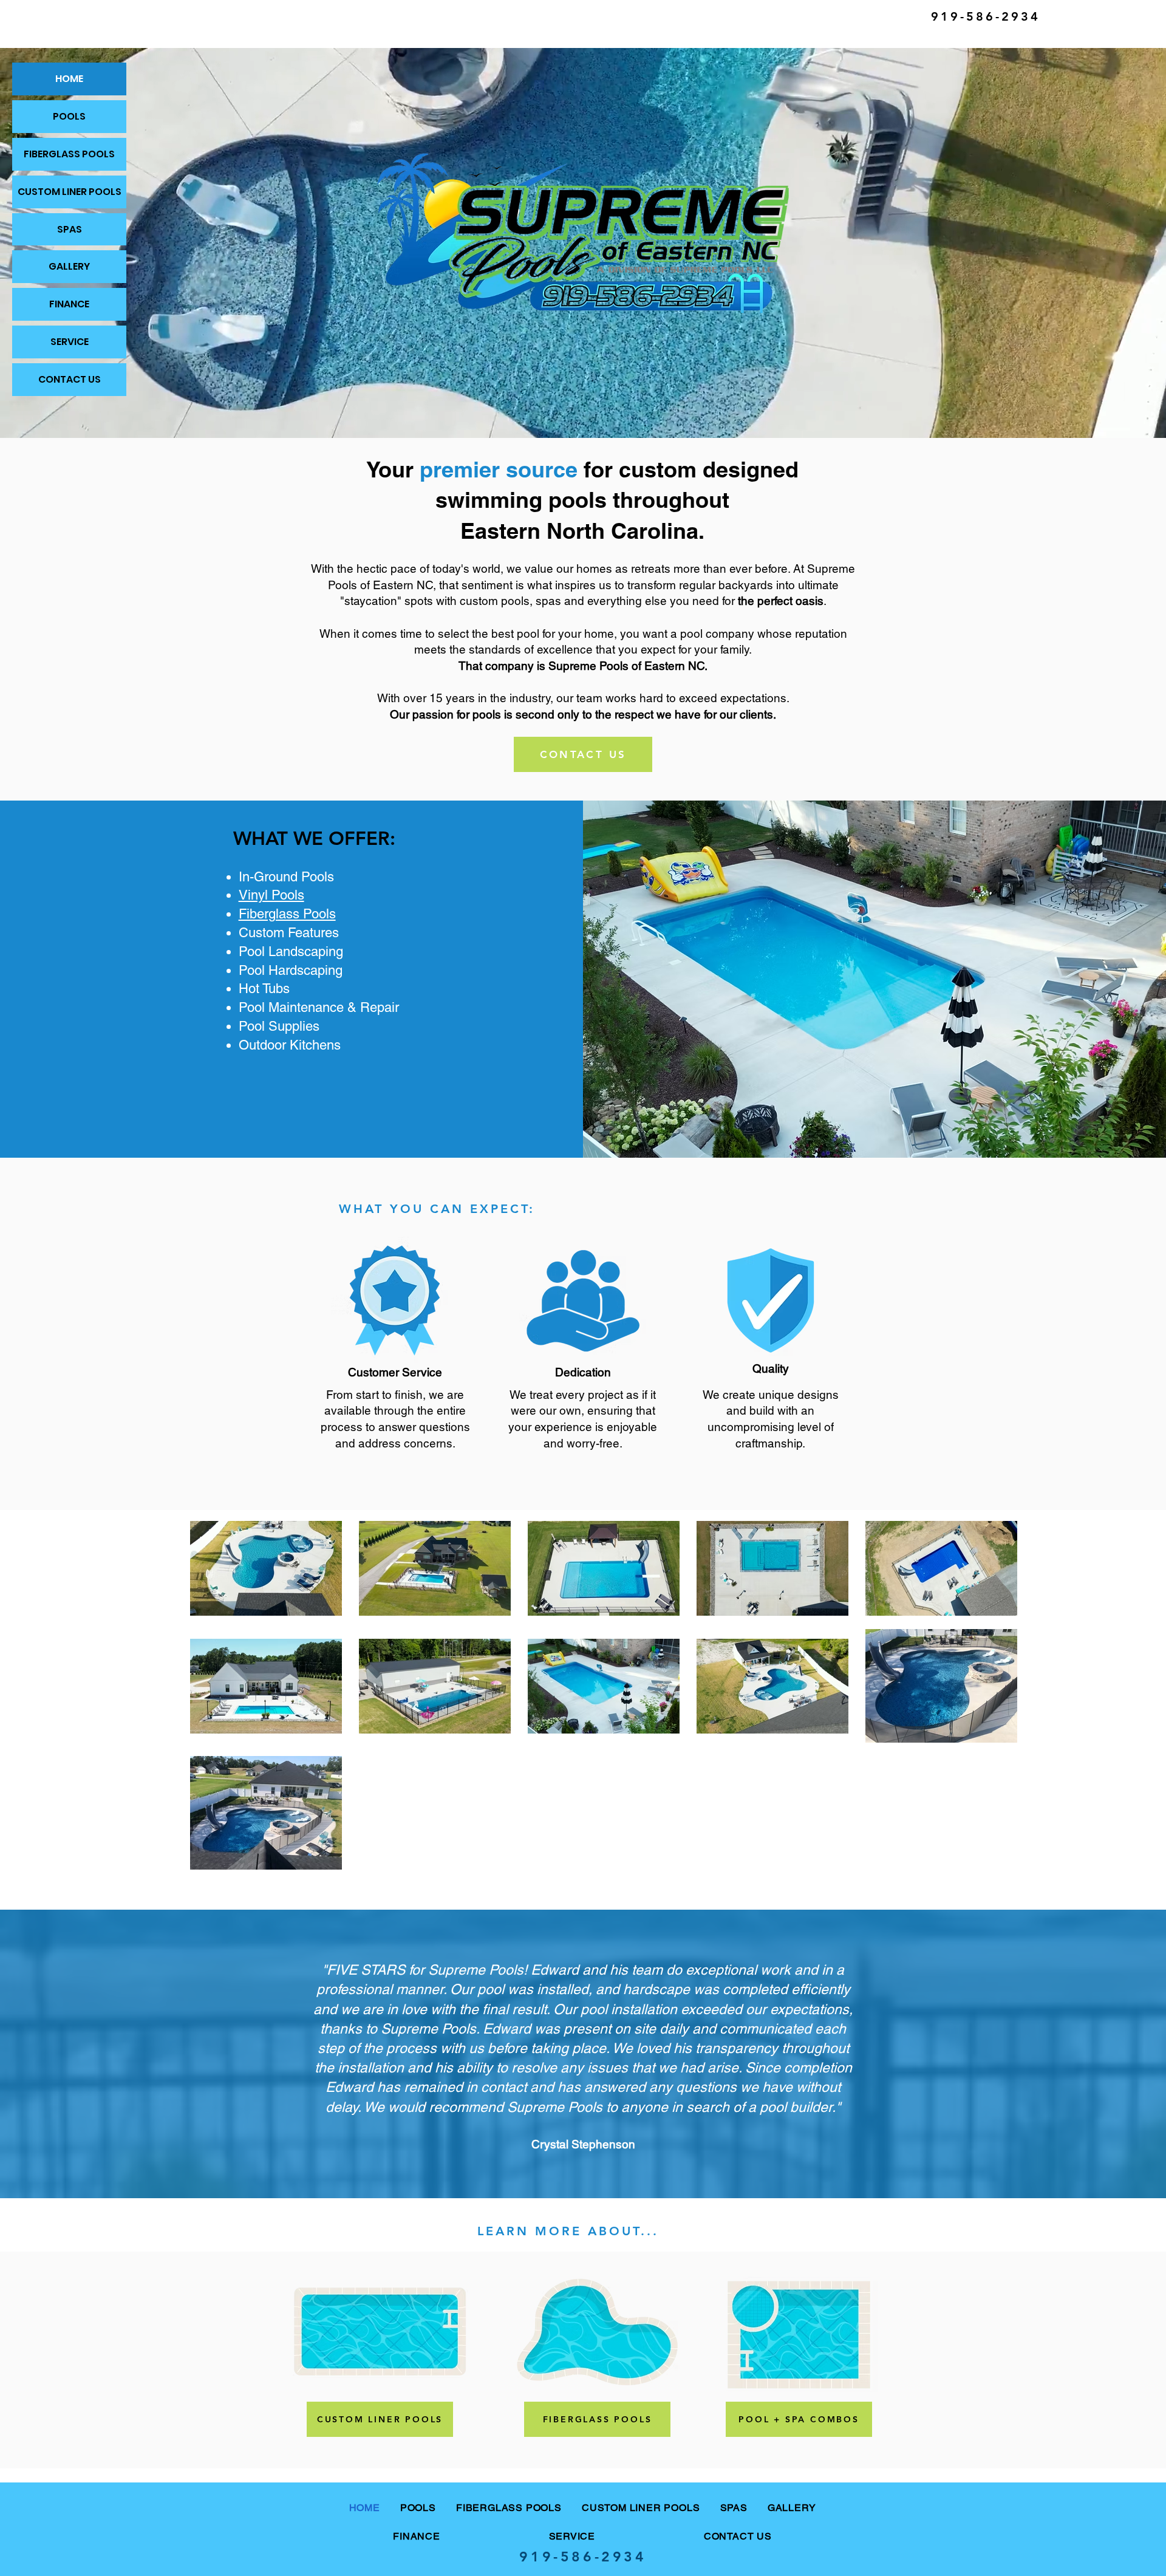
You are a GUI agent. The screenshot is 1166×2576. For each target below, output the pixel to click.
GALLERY (69, 266)
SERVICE (70, 342)
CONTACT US (70, 379)
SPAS (70, 229)
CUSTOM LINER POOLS (70, 192)
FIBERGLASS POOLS (69, 154)
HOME (69, 79)
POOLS (69, 116)
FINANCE (69, 304)
